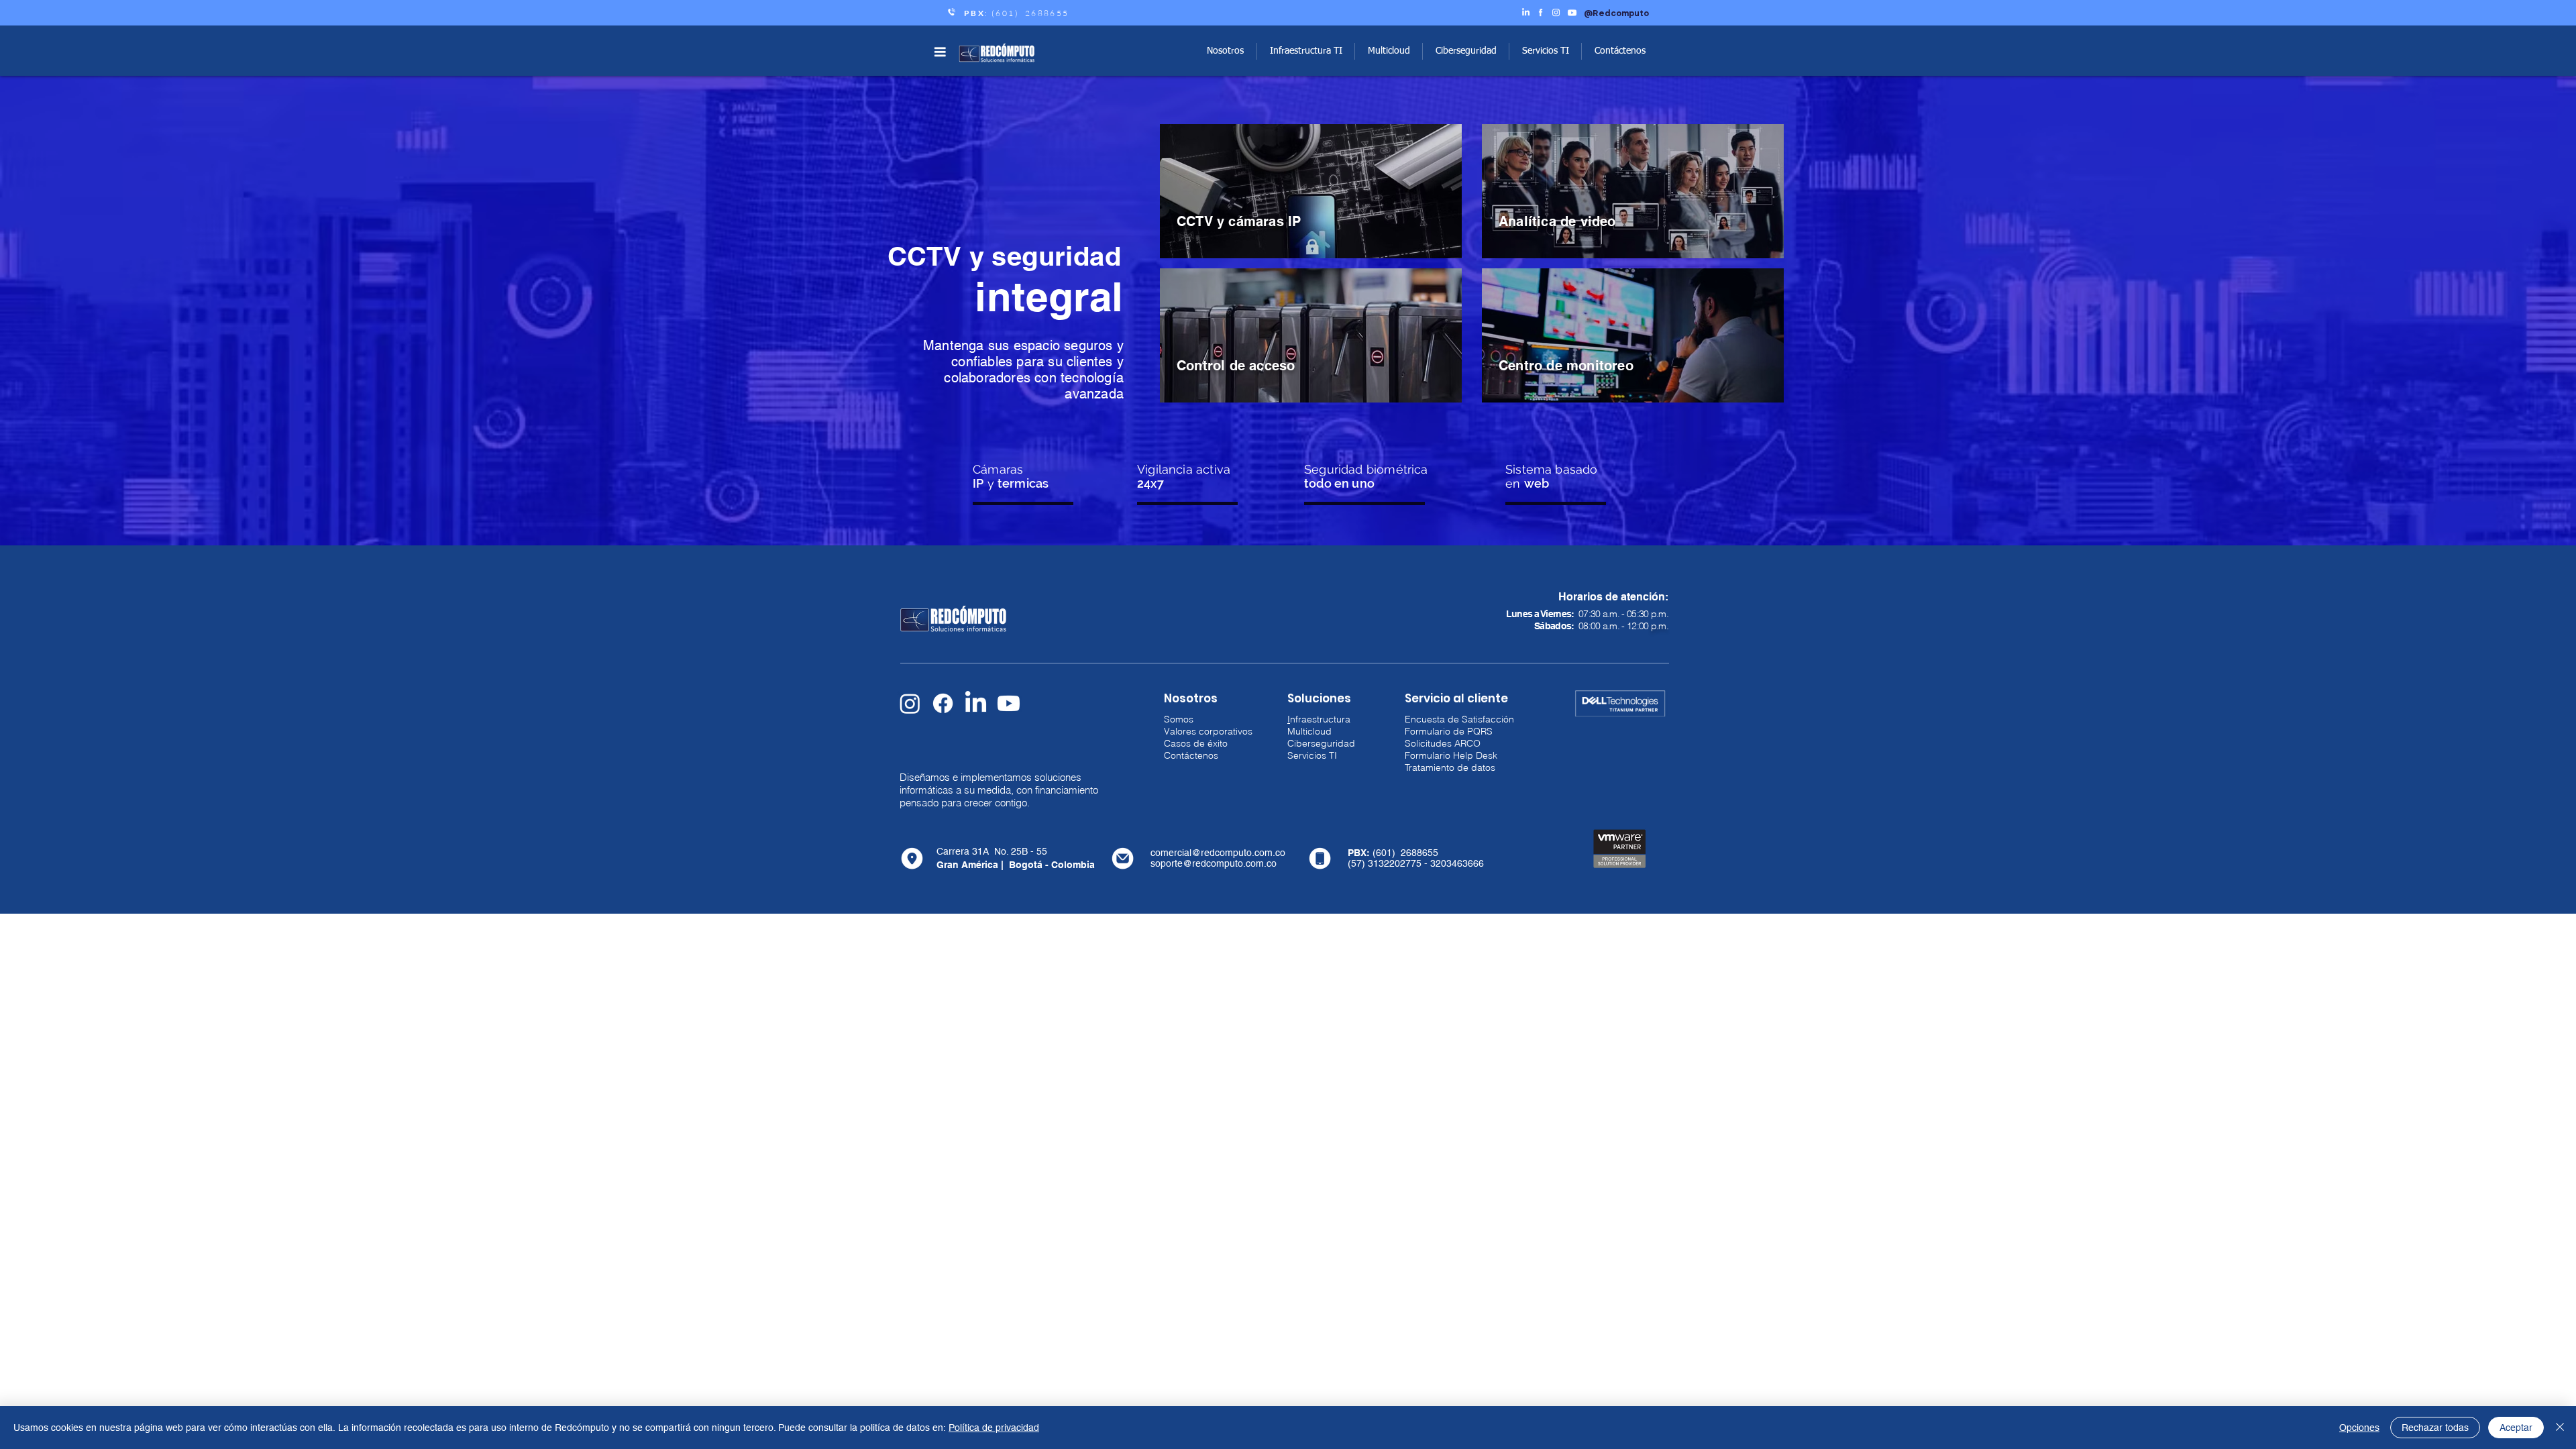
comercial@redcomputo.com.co (1218, 853)
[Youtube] (1009, 703)
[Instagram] (910, 703)
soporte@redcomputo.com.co (1214, 863)
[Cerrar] (2560, 1428)
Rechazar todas (2435, 1428)
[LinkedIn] (976, 703)
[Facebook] (943, 703)
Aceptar (2516, 1428)
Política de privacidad (994, 1428)
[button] (940, 52)
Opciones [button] (2359, 1428)
